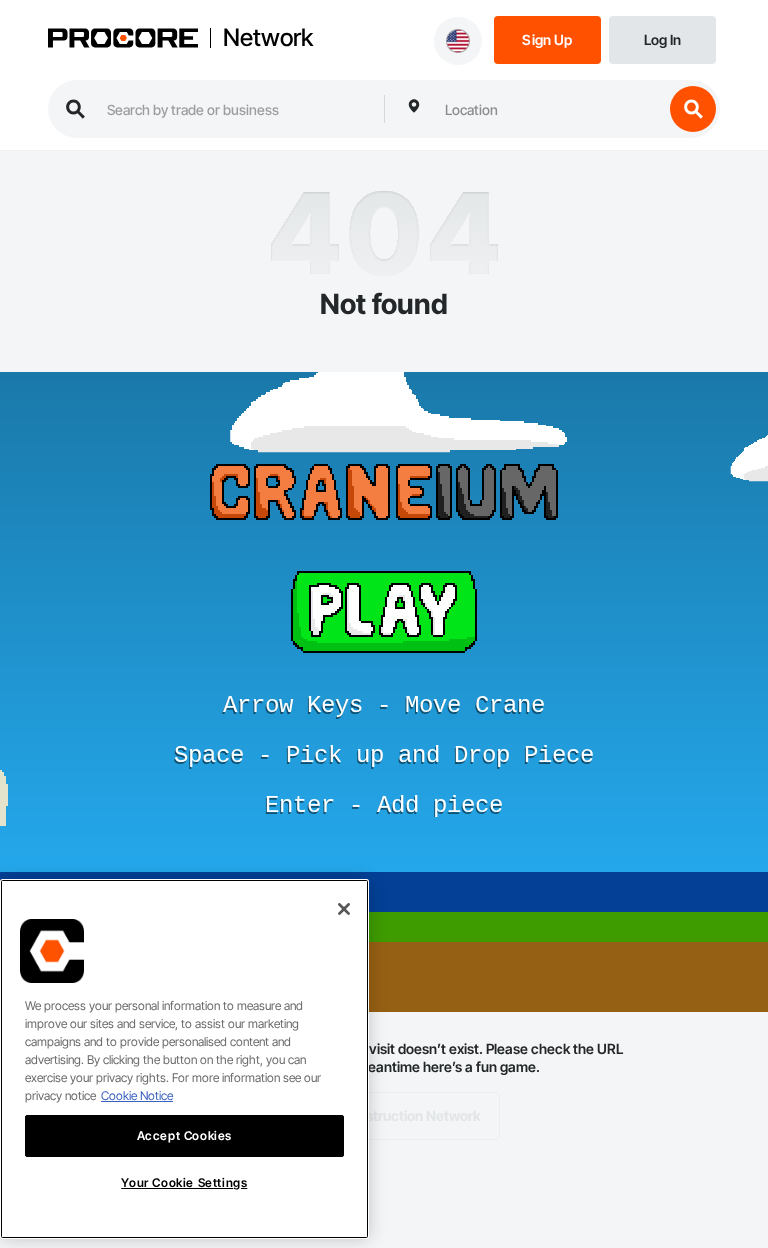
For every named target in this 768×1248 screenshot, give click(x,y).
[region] (184, 1059)
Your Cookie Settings (184, 1182)
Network (268, 38)
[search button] (693, 109)
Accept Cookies (184, 1135)
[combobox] (549, 109)
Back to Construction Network (384, 1115)
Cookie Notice (137, 1095)
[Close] (344, 909)
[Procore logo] (123, 40)
